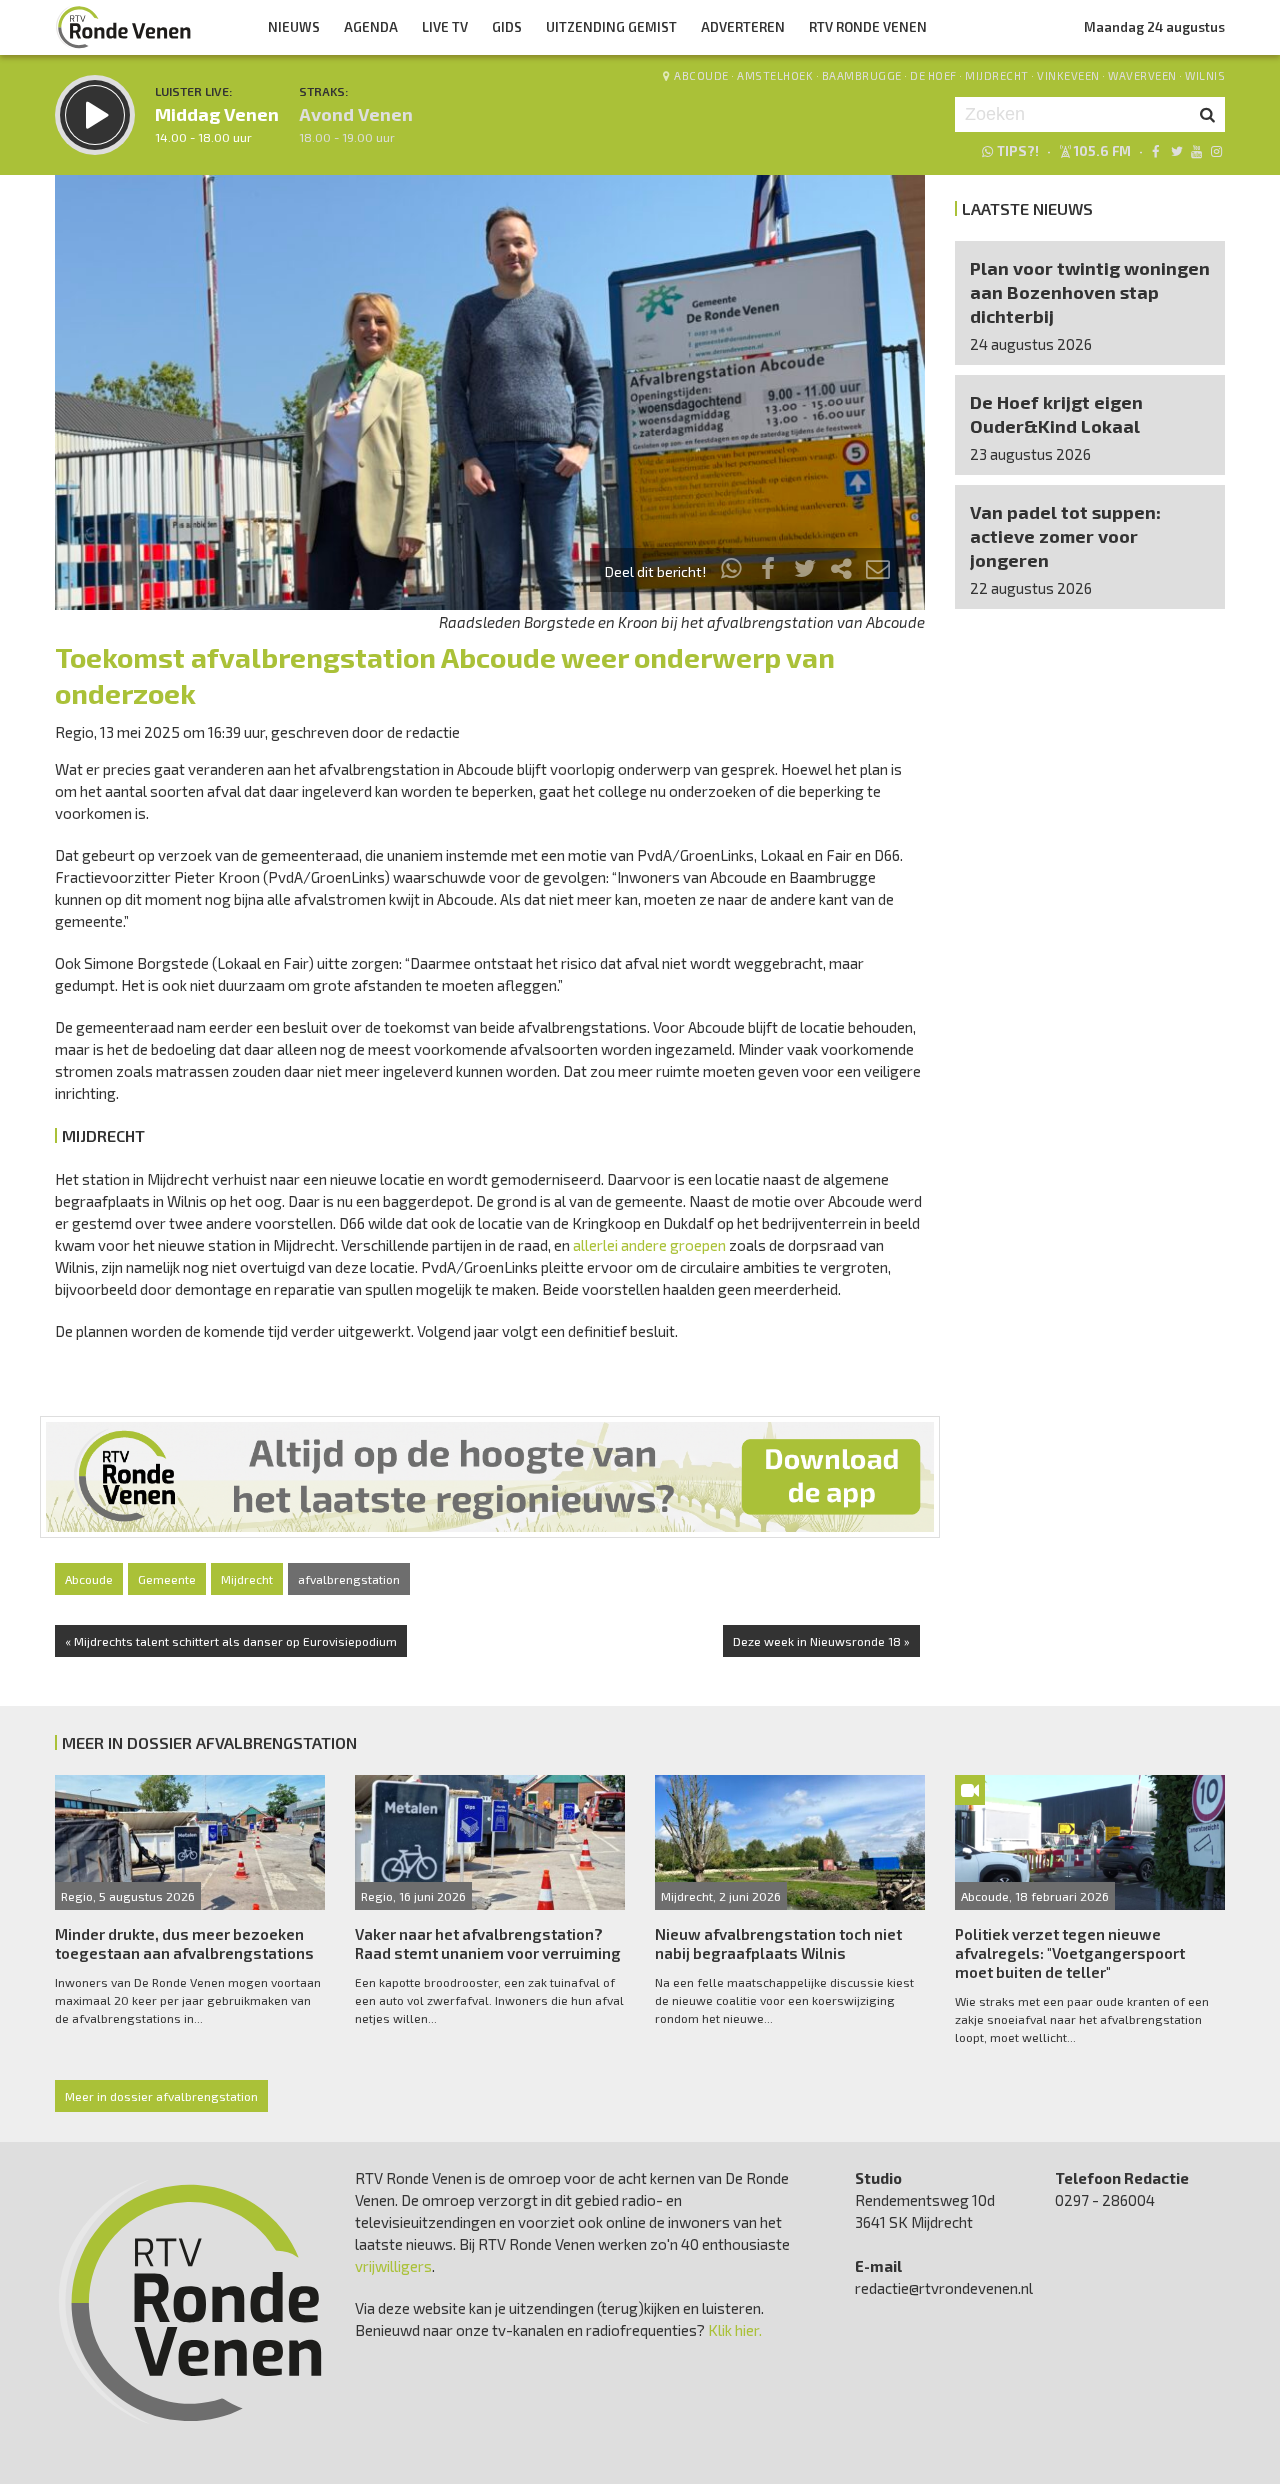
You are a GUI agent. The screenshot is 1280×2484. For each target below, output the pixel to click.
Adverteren (743, 27)
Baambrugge (862, 75)
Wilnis (1205, 75)
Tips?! (1018, 151)
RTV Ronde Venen (868, 27)
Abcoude (701, 75)
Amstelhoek (775, 75)
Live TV (445, 27)
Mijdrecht (997, 75)
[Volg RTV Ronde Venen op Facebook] (1155, 151)
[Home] (124, 27)
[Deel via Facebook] (769, 571)
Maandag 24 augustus (1154, 27)
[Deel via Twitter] (805, 571)
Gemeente (167, 1579)
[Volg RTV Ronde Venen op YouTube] (1196, 151)
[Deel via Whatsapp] (732, 571)
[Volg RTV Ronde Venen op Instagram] (1216, 151)
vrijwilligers (393, 2266)
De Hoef (933, 75)
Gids (507, 27)
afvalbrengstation (349, 1579)
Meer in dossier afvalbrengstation (161, 2096)
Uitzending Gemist (611, 27)
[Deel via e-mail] (878, 571)
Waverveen (1142, 75)
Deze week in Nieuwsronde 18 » (821, 1641)
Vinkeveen (1068, 75)
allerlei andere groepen (649, 1245)
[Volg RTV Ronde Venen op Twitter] (1175, 151)
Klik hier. (735, 2330)
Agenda (371, 27)
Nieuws (294, 27)
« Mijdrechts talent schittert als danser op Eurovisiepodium (231, 1641)
